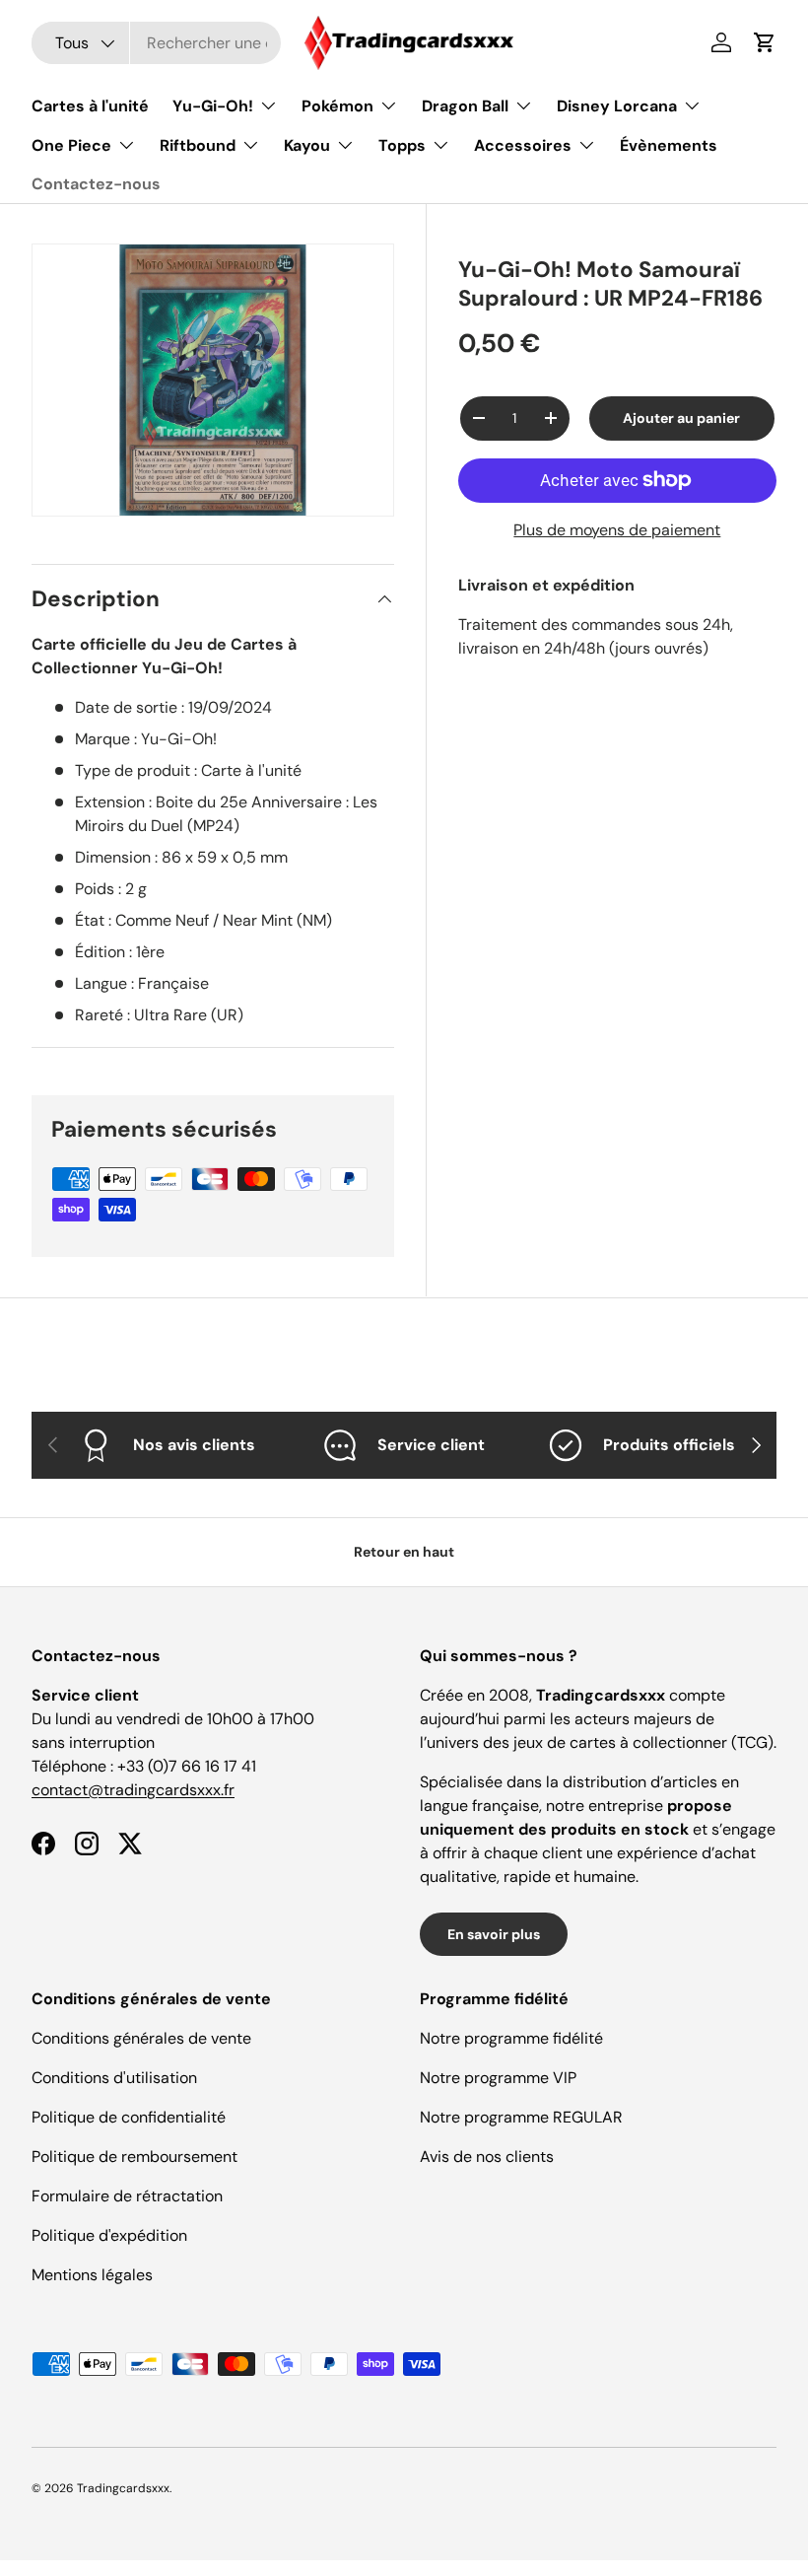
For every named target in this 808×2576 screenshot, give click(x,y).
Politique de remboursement (135, 2157)
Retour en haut (404, 1552)
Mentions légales (92, 2275)
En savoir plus (494, 1934)
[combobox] (156, 43)
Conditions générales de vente (141, 2038)
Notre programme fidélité (511, 2038)
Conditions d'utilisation (114, 2078)
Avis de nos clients (487, 2157)
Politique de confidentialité (129, 2117)
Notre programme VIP (498, 2078)
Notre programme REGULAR (521, 2117)
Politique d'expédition (109, 2235)
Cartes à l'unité (90, 106)
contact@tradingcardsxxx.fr (133, 1790)
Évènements (669, 145)
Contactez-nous (96, 184)
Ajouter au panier (681, 418)
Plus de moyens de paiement (617, 530)
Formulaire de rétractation (127, 2196)
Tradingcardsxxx (123, 2488)
